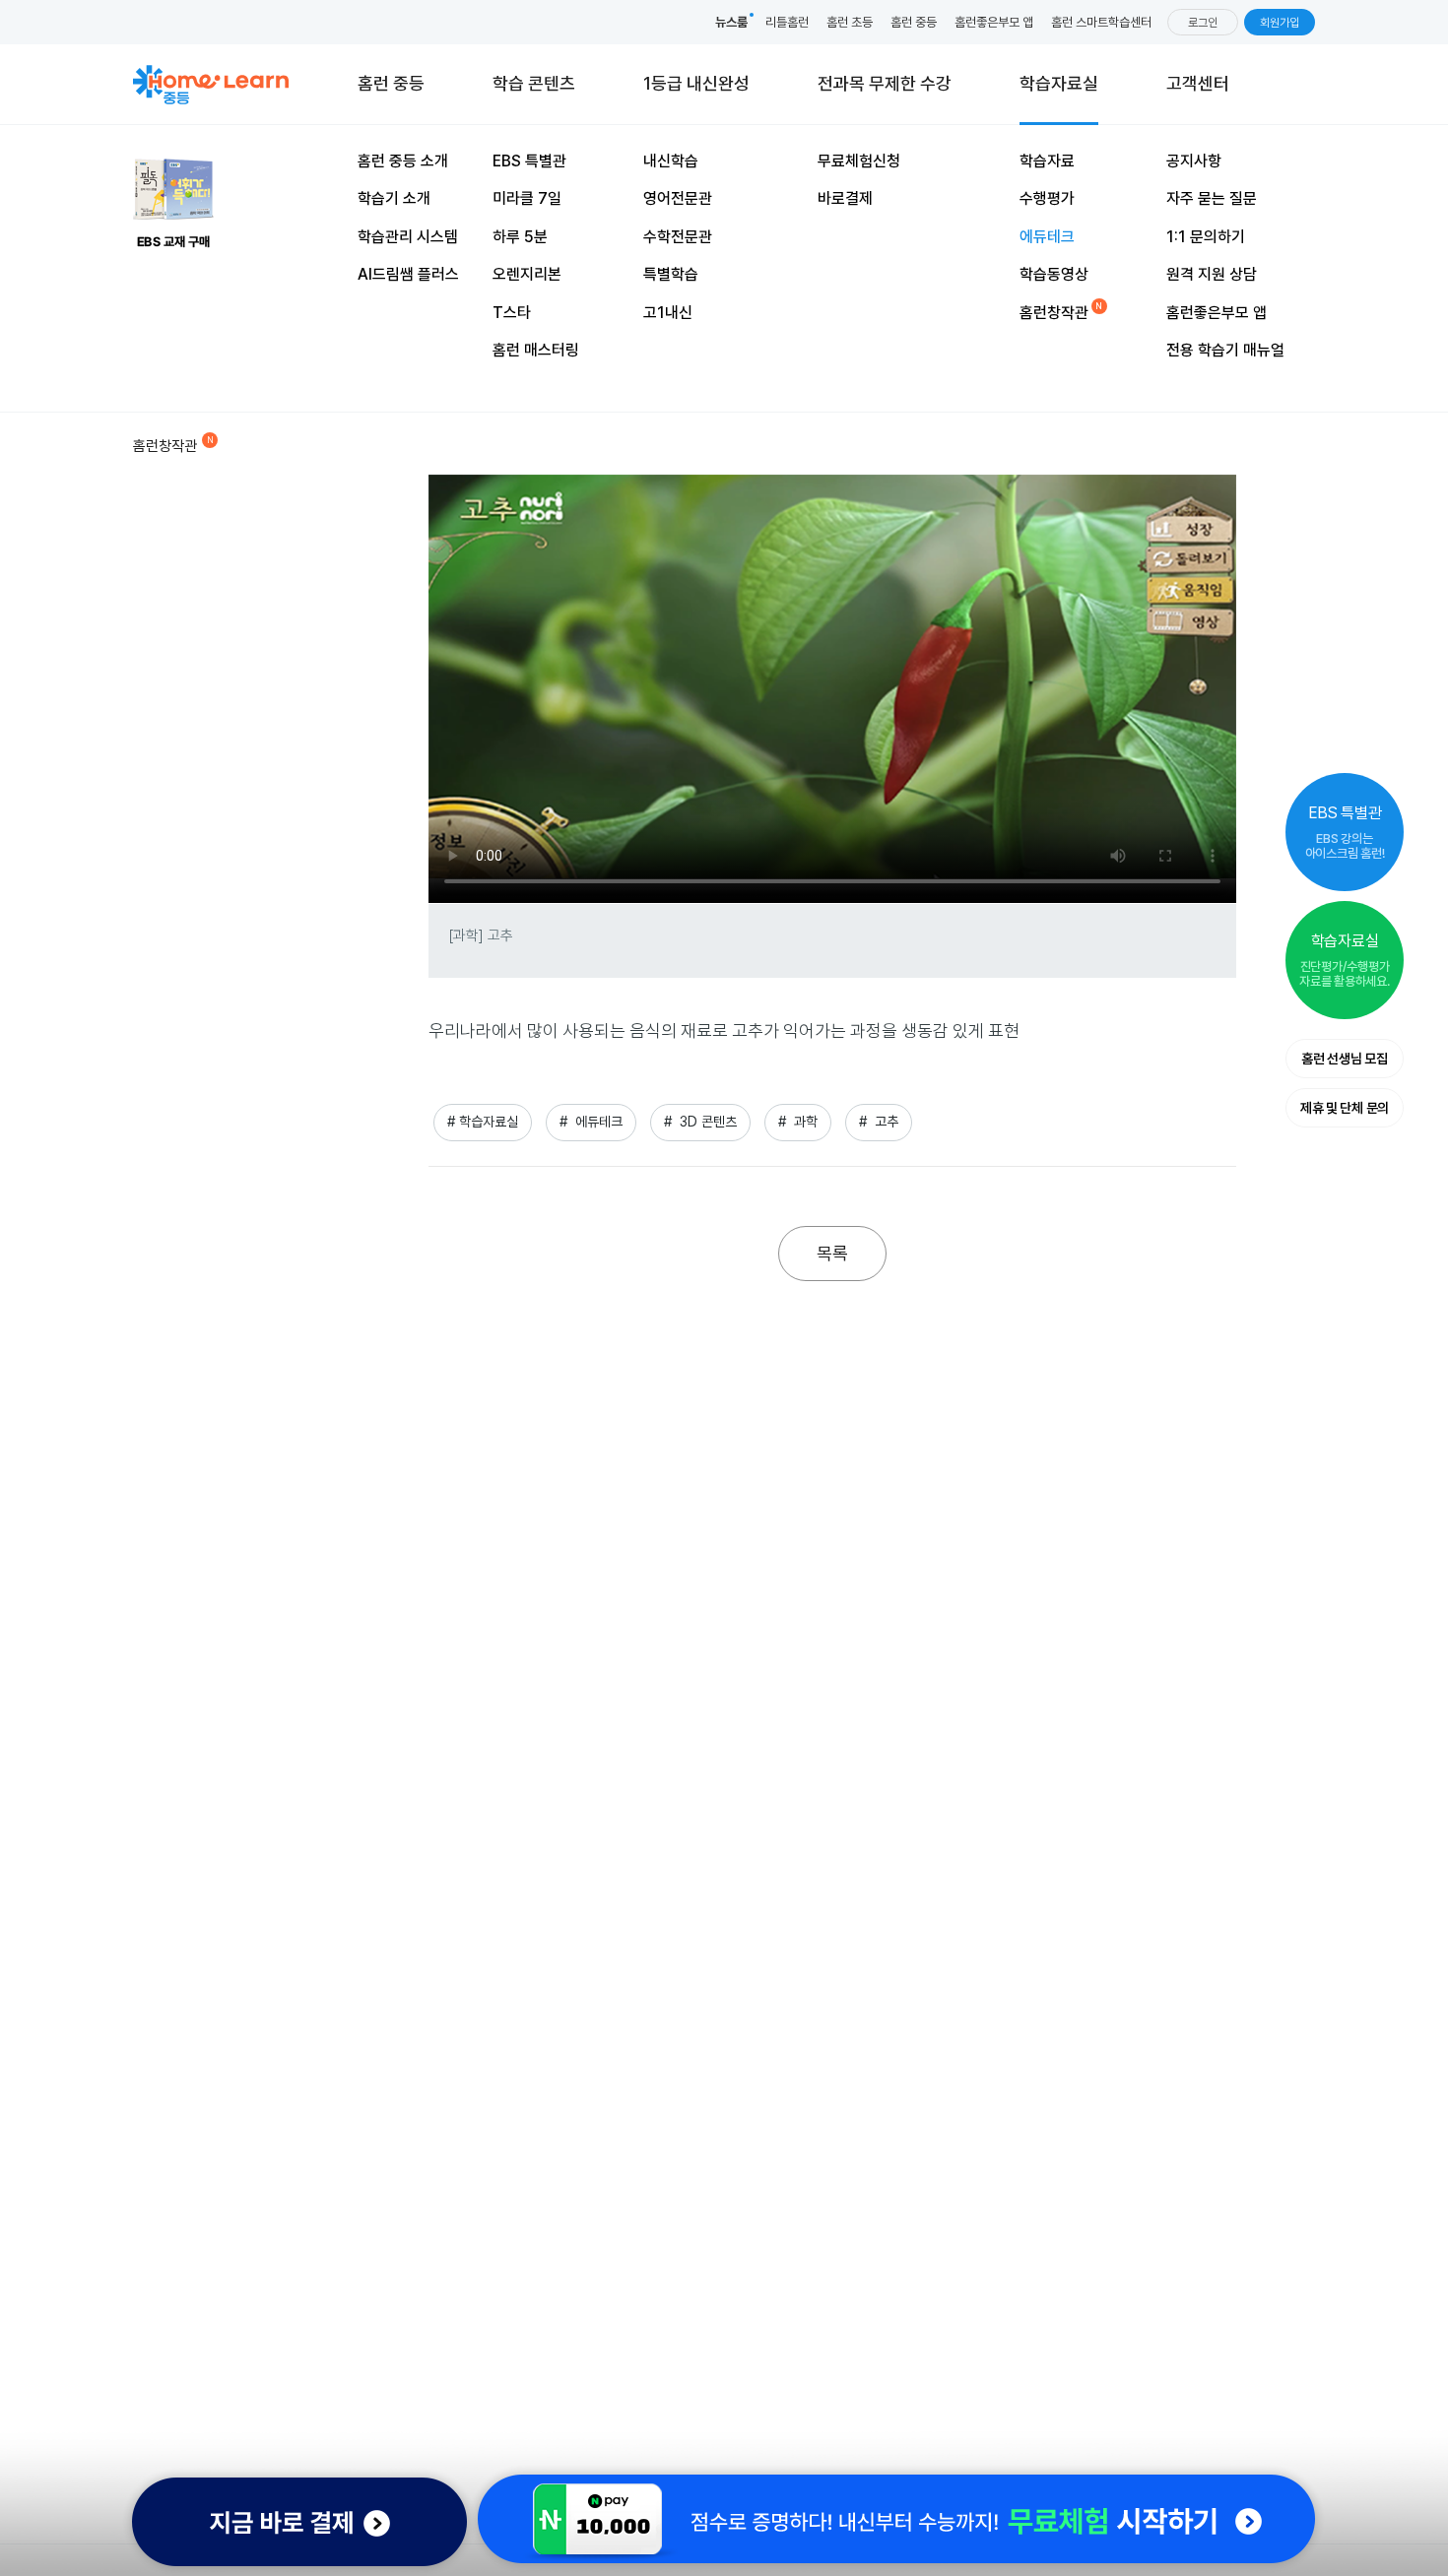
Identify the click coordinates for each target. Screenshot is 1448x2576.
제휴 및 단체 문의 (1345, 1108)
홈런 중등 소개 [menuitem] (403, 161)
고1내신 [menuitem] (668, 313)
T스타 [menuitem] (512, 313)
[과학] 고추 (481, 935)
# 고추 (879, 1122)
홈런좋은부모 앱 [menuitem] (1217, 313)
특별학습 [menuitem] (671, 274)
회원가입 (1280, 23)
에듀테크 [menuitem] (1047, 237)
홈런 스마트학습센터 (1101, 22)
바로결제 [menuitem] (845, 198)
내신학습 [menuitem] (671, 161)
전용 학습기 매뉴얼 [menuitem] (1225, 350)
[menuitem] (885, 84)
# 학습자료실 (483, 1122)
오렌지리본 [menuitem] (527, 274)
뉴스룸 (731, 22)
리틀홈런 (787, 22)
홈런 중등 (914, 22)
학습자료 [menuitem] (1047, 161)
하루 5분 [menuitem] (520, 237)
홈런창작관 (165, 446)
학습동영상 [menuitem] (1054, 274)
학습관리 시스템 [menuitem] (408, 237)
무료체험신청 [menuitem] (859, 161)
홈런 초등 (850, 22)
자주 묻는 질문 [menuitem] (1212, 198)
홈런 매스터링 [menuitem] (536, 350)
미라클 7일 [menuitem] (527, 198)
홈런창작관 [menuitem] (1054, 313)
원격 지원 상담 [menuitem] (1212, 274)
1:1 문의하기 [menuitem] (1206, 237)
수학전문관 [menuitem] (678, 237)
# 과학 (798, 1122)
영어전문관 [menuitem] (678, 198)
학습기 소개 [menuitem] (394, 198)
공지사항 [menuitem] (1194, 161)
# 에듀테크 (591, 1122)
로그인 (1203, 23)
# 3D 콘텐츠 (700, 1122)
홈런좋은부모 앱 (994, 22)
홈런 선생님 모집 (1344, 1059)
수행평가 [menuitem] (1047, 198)
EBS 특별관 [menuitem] (529, 161)
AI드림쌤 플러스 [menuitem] (408, 274)
